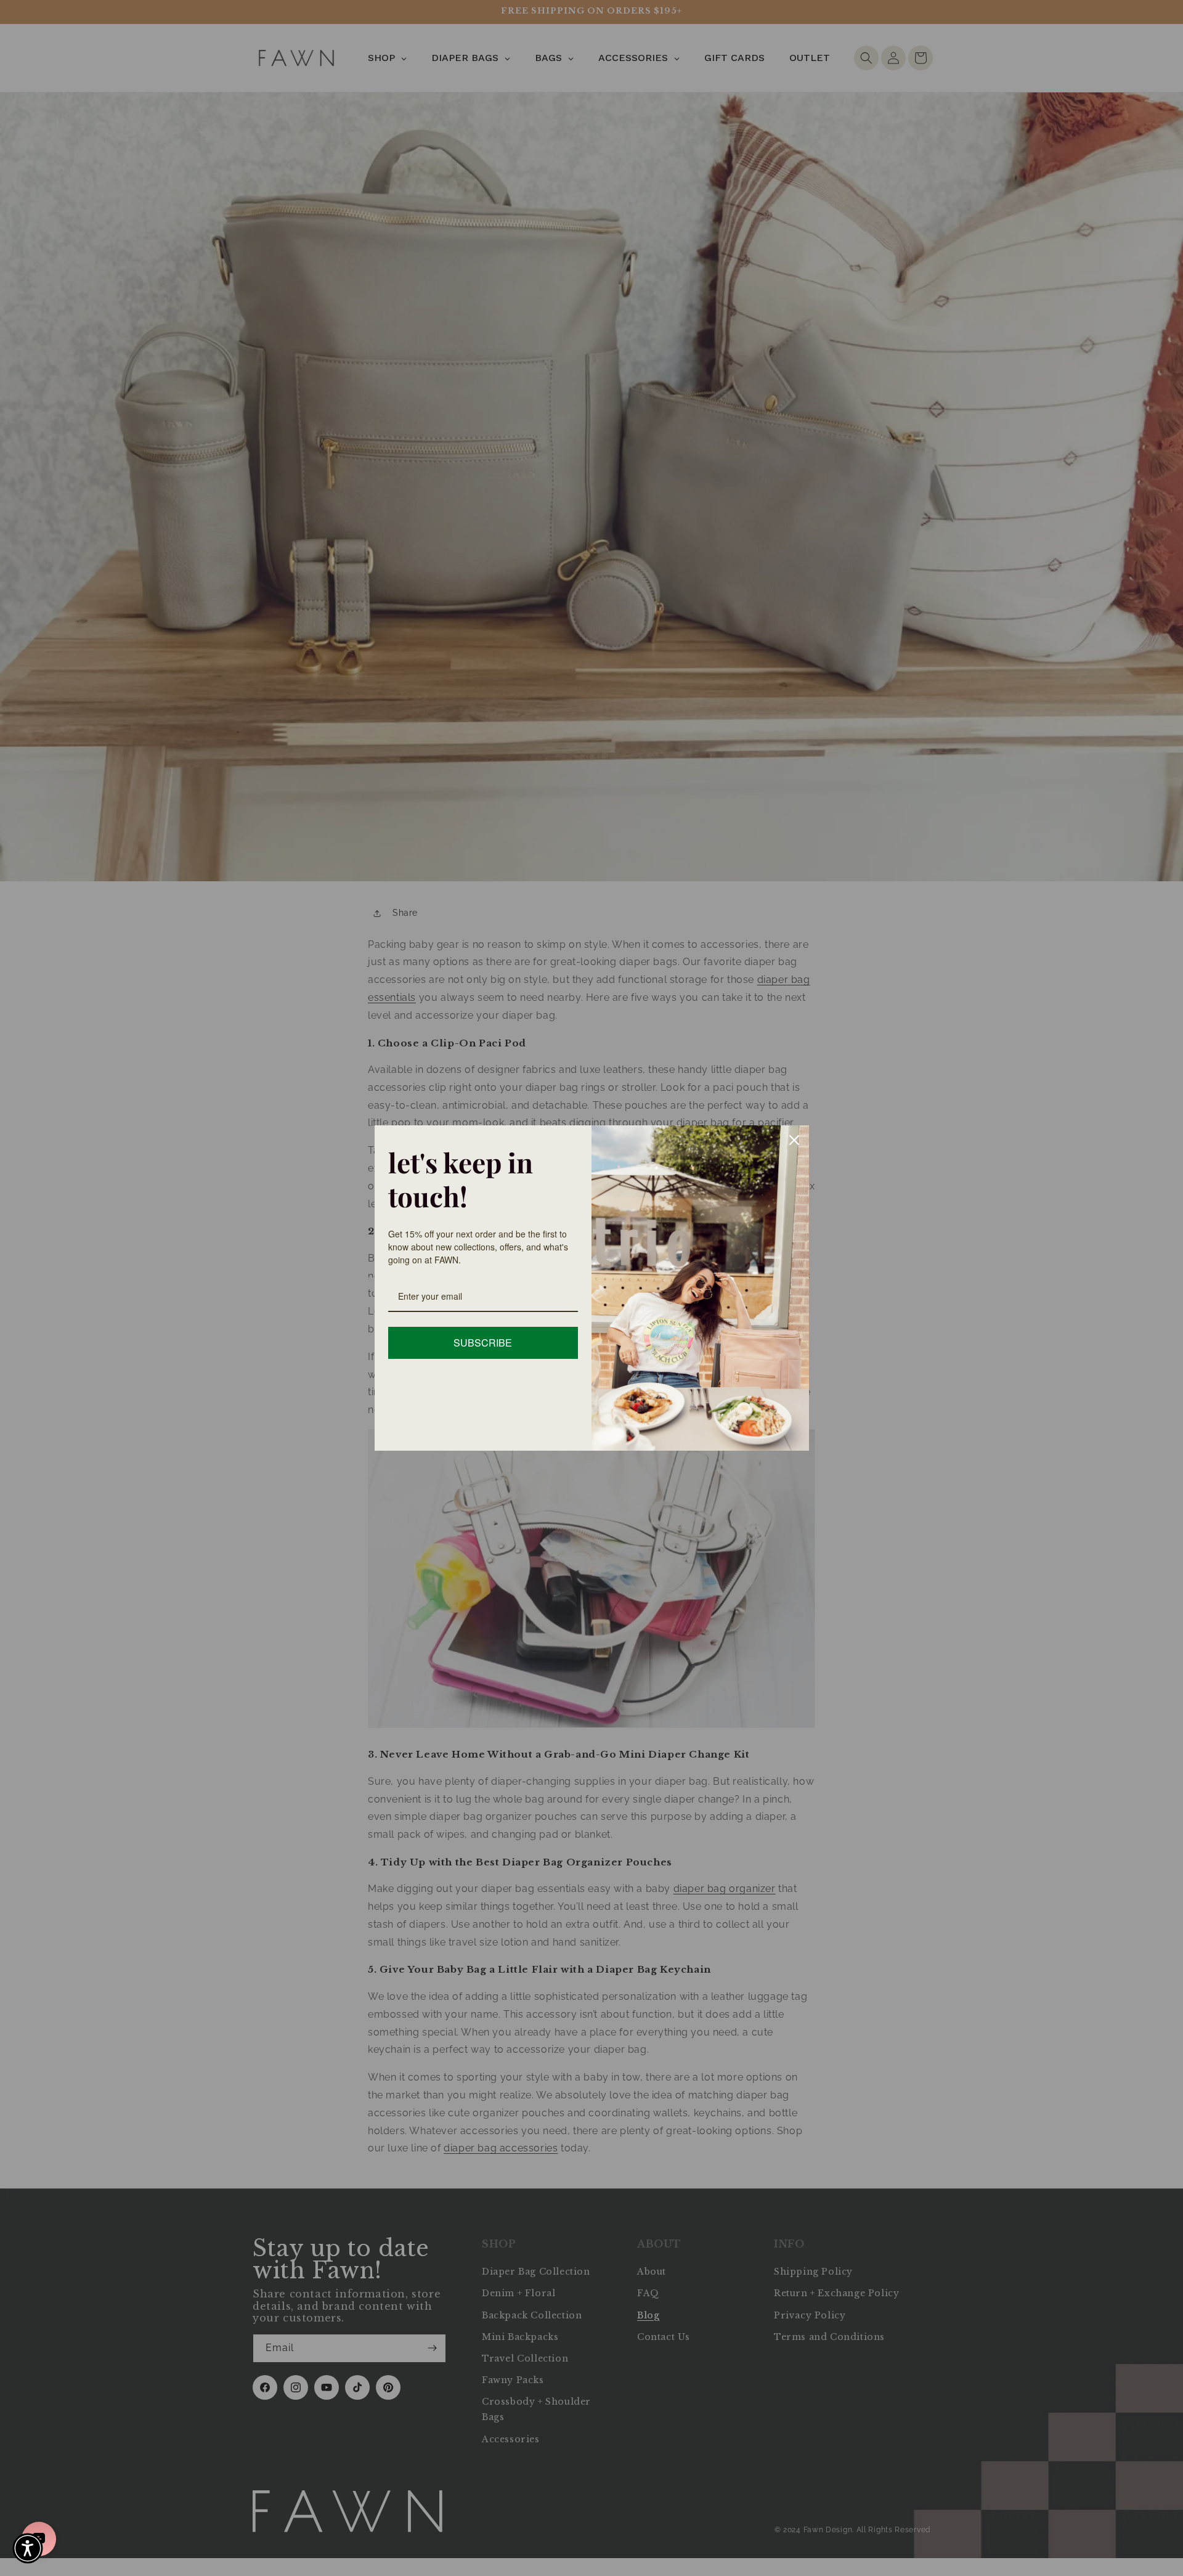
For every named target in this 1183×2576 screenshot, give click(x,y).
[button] (28, 2548)
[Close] (794, 1140)
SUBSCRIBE (483, 1343)
